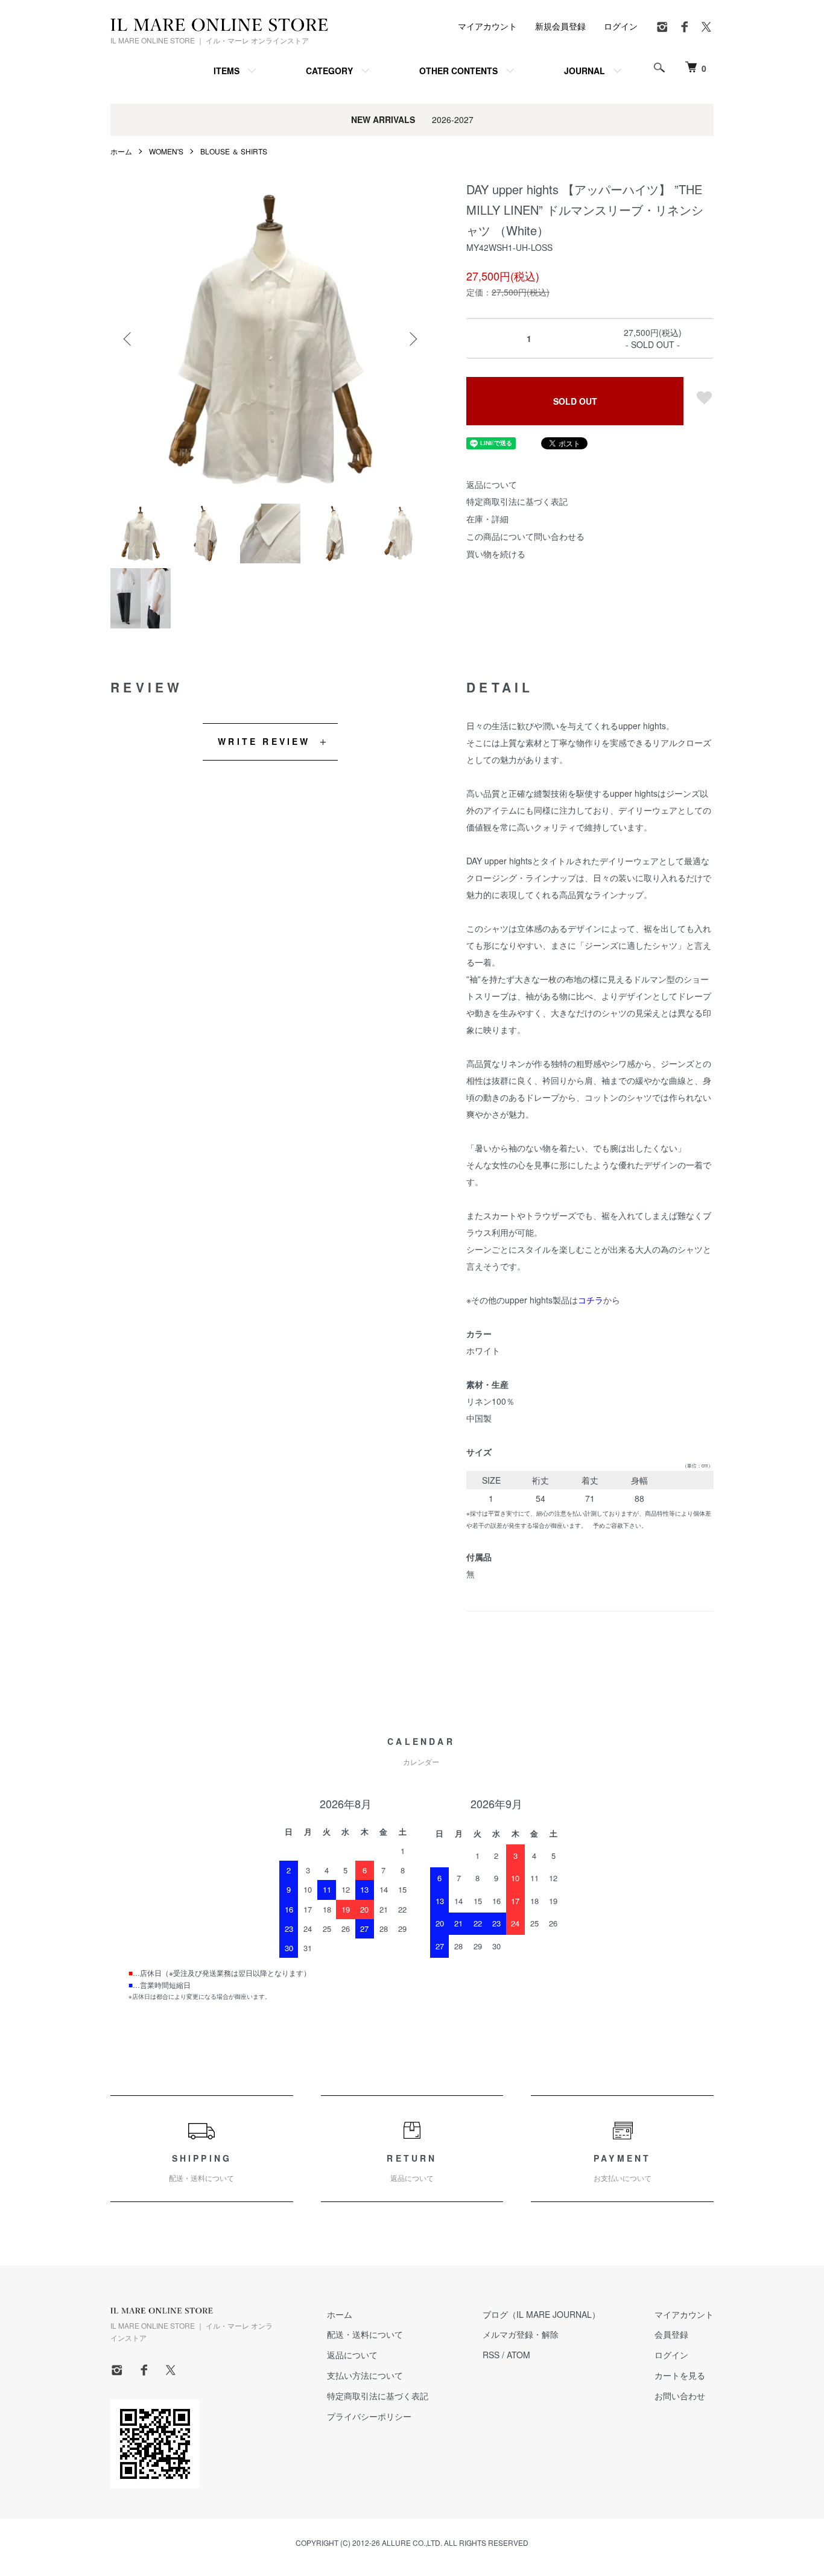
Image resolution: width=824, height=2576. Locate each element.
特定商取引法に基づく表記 (517, 501)
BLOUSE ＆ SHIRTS (234, 151)
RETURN (412, 2168)
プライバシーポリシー (369, 2416)
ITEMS (227, 71)
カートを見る (680, 2375)
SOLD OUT (575, 401)
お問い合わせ (680, 2396)
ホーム (121, 151)
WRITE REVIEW (264, 741)
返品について (492, 484)
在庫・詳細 (487, 519)
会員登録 (671, 2334)
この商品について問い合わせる (525, 536)
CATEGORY (329, 71)
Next (412, 339)
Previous (128, 339)
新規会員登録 (560, 26)
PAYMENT (623, 2168)
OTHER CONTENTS (458, 71)
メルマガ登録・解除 (521, 2334)
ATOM (518, 2355)
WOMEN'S (166, 151)
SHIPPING (201, 2168)
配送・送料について (365, 2334)
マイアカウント (487, 26)
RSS (491, 2355)
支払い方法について (365, 2375)
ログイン (621, 26)
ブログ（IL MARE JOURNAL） (541, 2314)
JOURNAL (585, 71)
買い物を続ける (496, 554)
